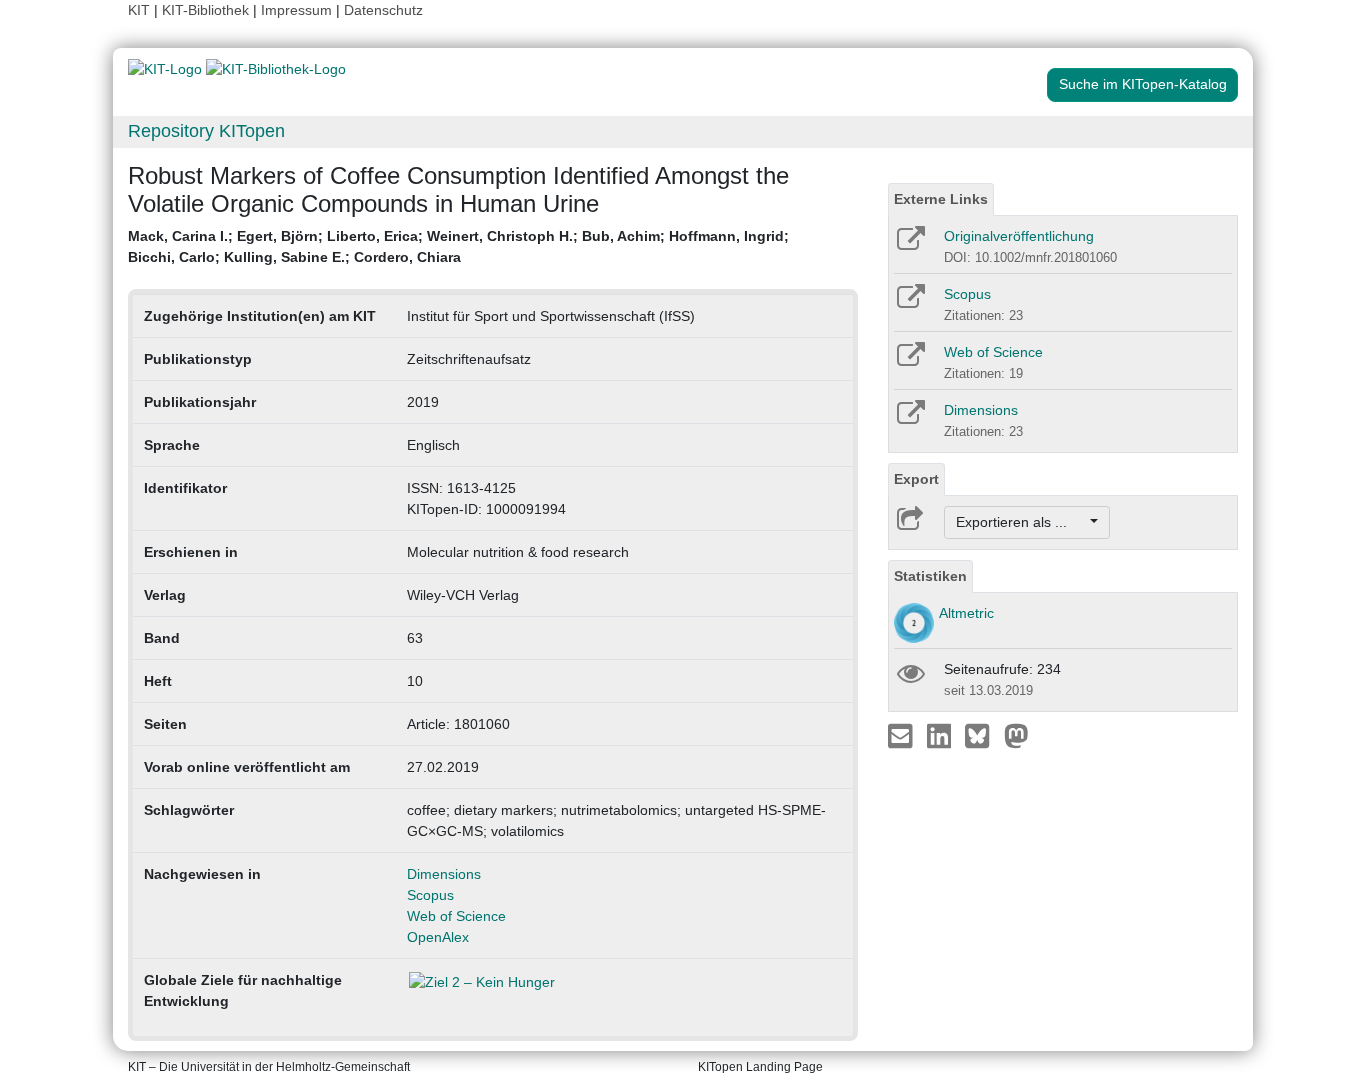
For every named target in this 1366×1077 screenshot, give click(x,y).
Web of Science (456, 916)
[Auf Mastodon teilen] (1016, 735)
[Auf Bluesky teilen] (982, 735)
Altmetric (966, 613)
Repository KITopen (206, 131)
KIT (139, 10)
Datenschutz (383, 10)
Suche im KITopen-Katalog (1143, 84)
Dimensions (444, 874)
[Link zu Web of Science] (909, 361)
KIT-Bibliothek (207, 10)
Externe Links (941, 199)
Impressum (296, 10)
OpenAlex (438, 937)
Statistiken (930, 576)
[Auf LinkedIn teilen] (941, 735)
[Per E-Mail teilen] (902, 735)
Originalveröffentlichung (1019, 236)
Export (916, 479)
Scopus (430, 895)
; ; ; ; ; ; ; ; (458, 246)
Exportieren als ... (1021, 522)
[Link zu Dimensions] (909, 419)
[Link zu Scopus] (909, 303)
